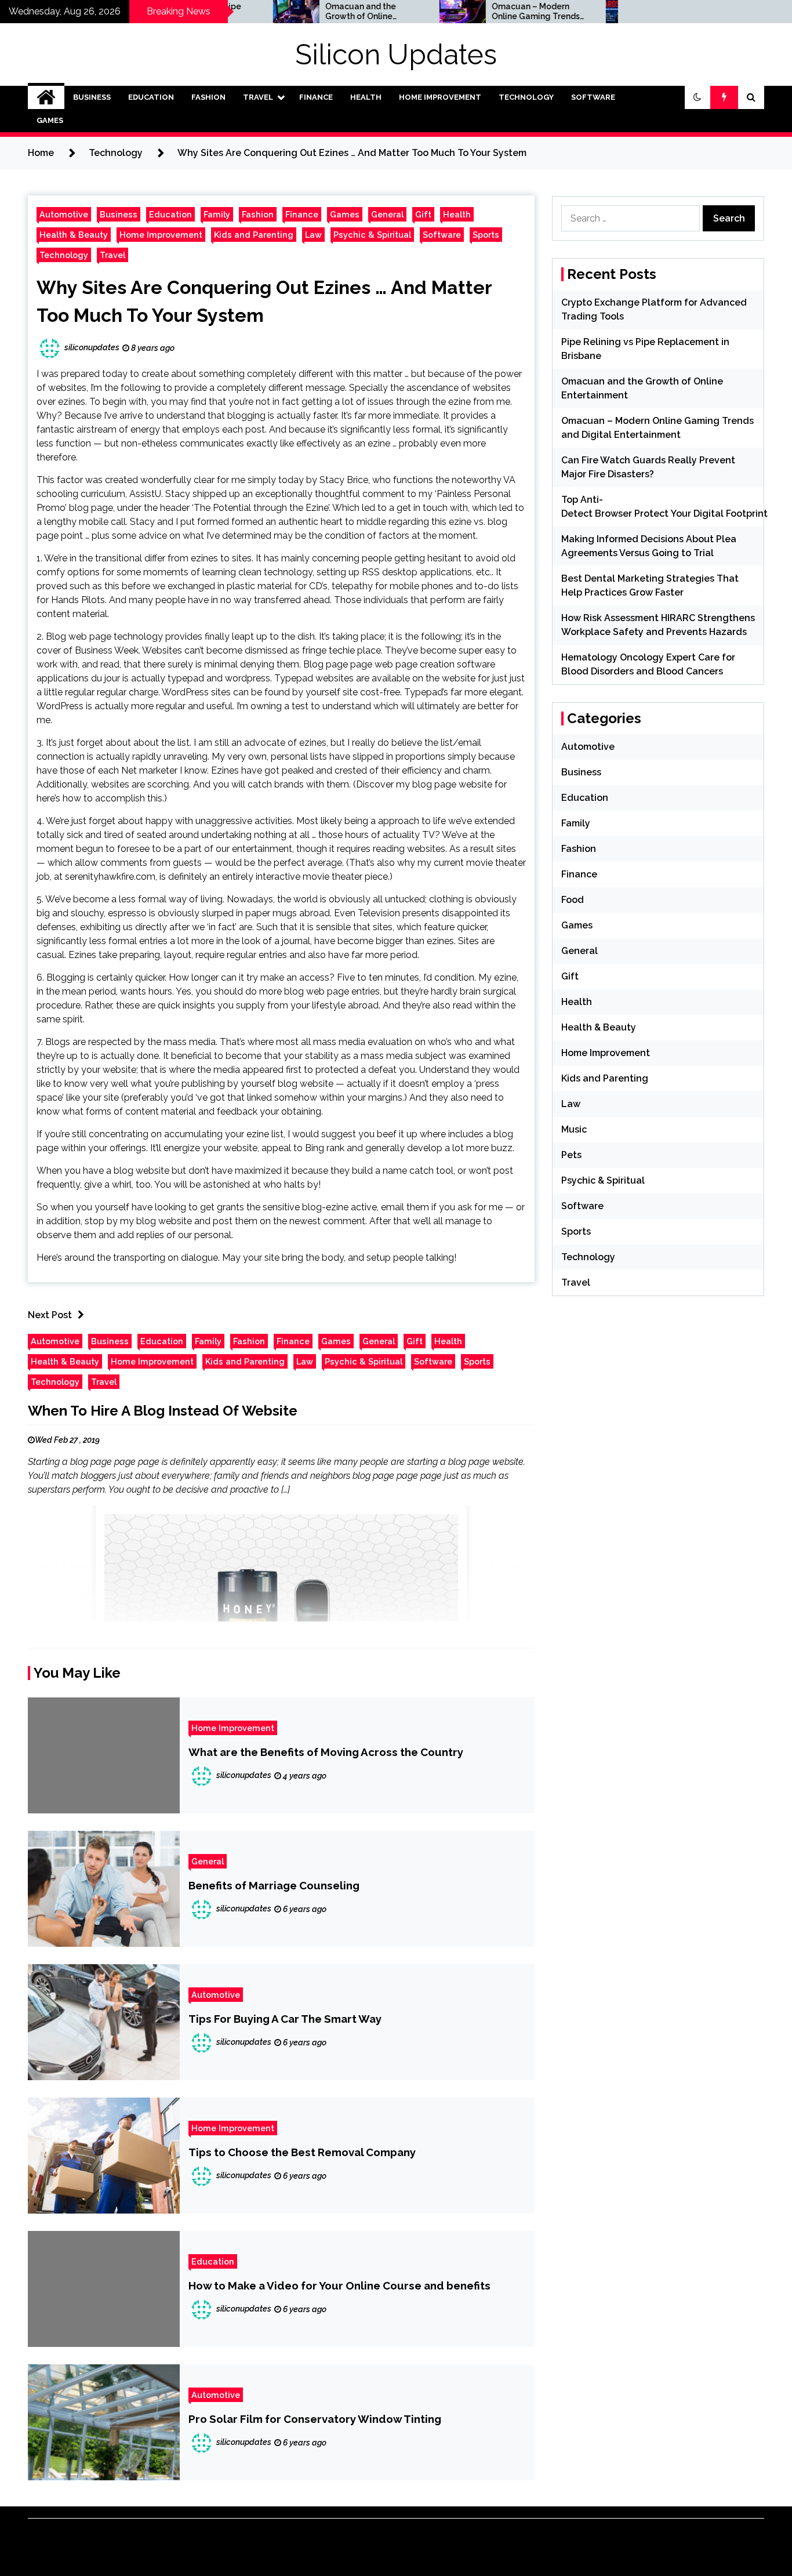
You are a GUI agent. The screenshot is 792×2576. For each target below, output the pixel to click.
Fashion (208, 97)
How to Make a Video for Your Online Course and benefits (339, 2285)
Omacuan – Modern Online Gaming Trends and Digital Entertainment (477, 12)
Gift (423, 214)
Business (92, 97)
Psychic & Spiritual (372, 235)
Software (593, 97)
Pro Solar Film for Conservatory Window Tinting (315, 2419)
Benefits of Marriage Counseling (274, 1885)
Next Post (50, 1315)
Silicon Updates (396, 55)
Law (313, 235)
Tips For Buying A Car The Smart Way (285, 2019)
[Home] (46, 97)
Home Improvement (440, 97)
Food (573, 900)
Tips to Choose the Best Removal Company (302, 2152)
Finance (316, 97)
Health (366, 97)
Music (574, 1129)
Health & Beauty (74, 235)
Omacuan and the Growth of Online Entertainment (301, 12)
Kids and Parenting (254, 235)
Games (50, 120)
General (387, 214)
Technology (526, 97)
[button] (697, 97)
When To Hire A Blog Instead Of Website (163, 1411)
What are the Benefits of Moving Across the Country (326, 1752)
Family (217, 214)
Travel (258, 97)
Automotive (64, 214)
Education (151, 97)
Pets (571, 1155)
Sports (486, 235)
